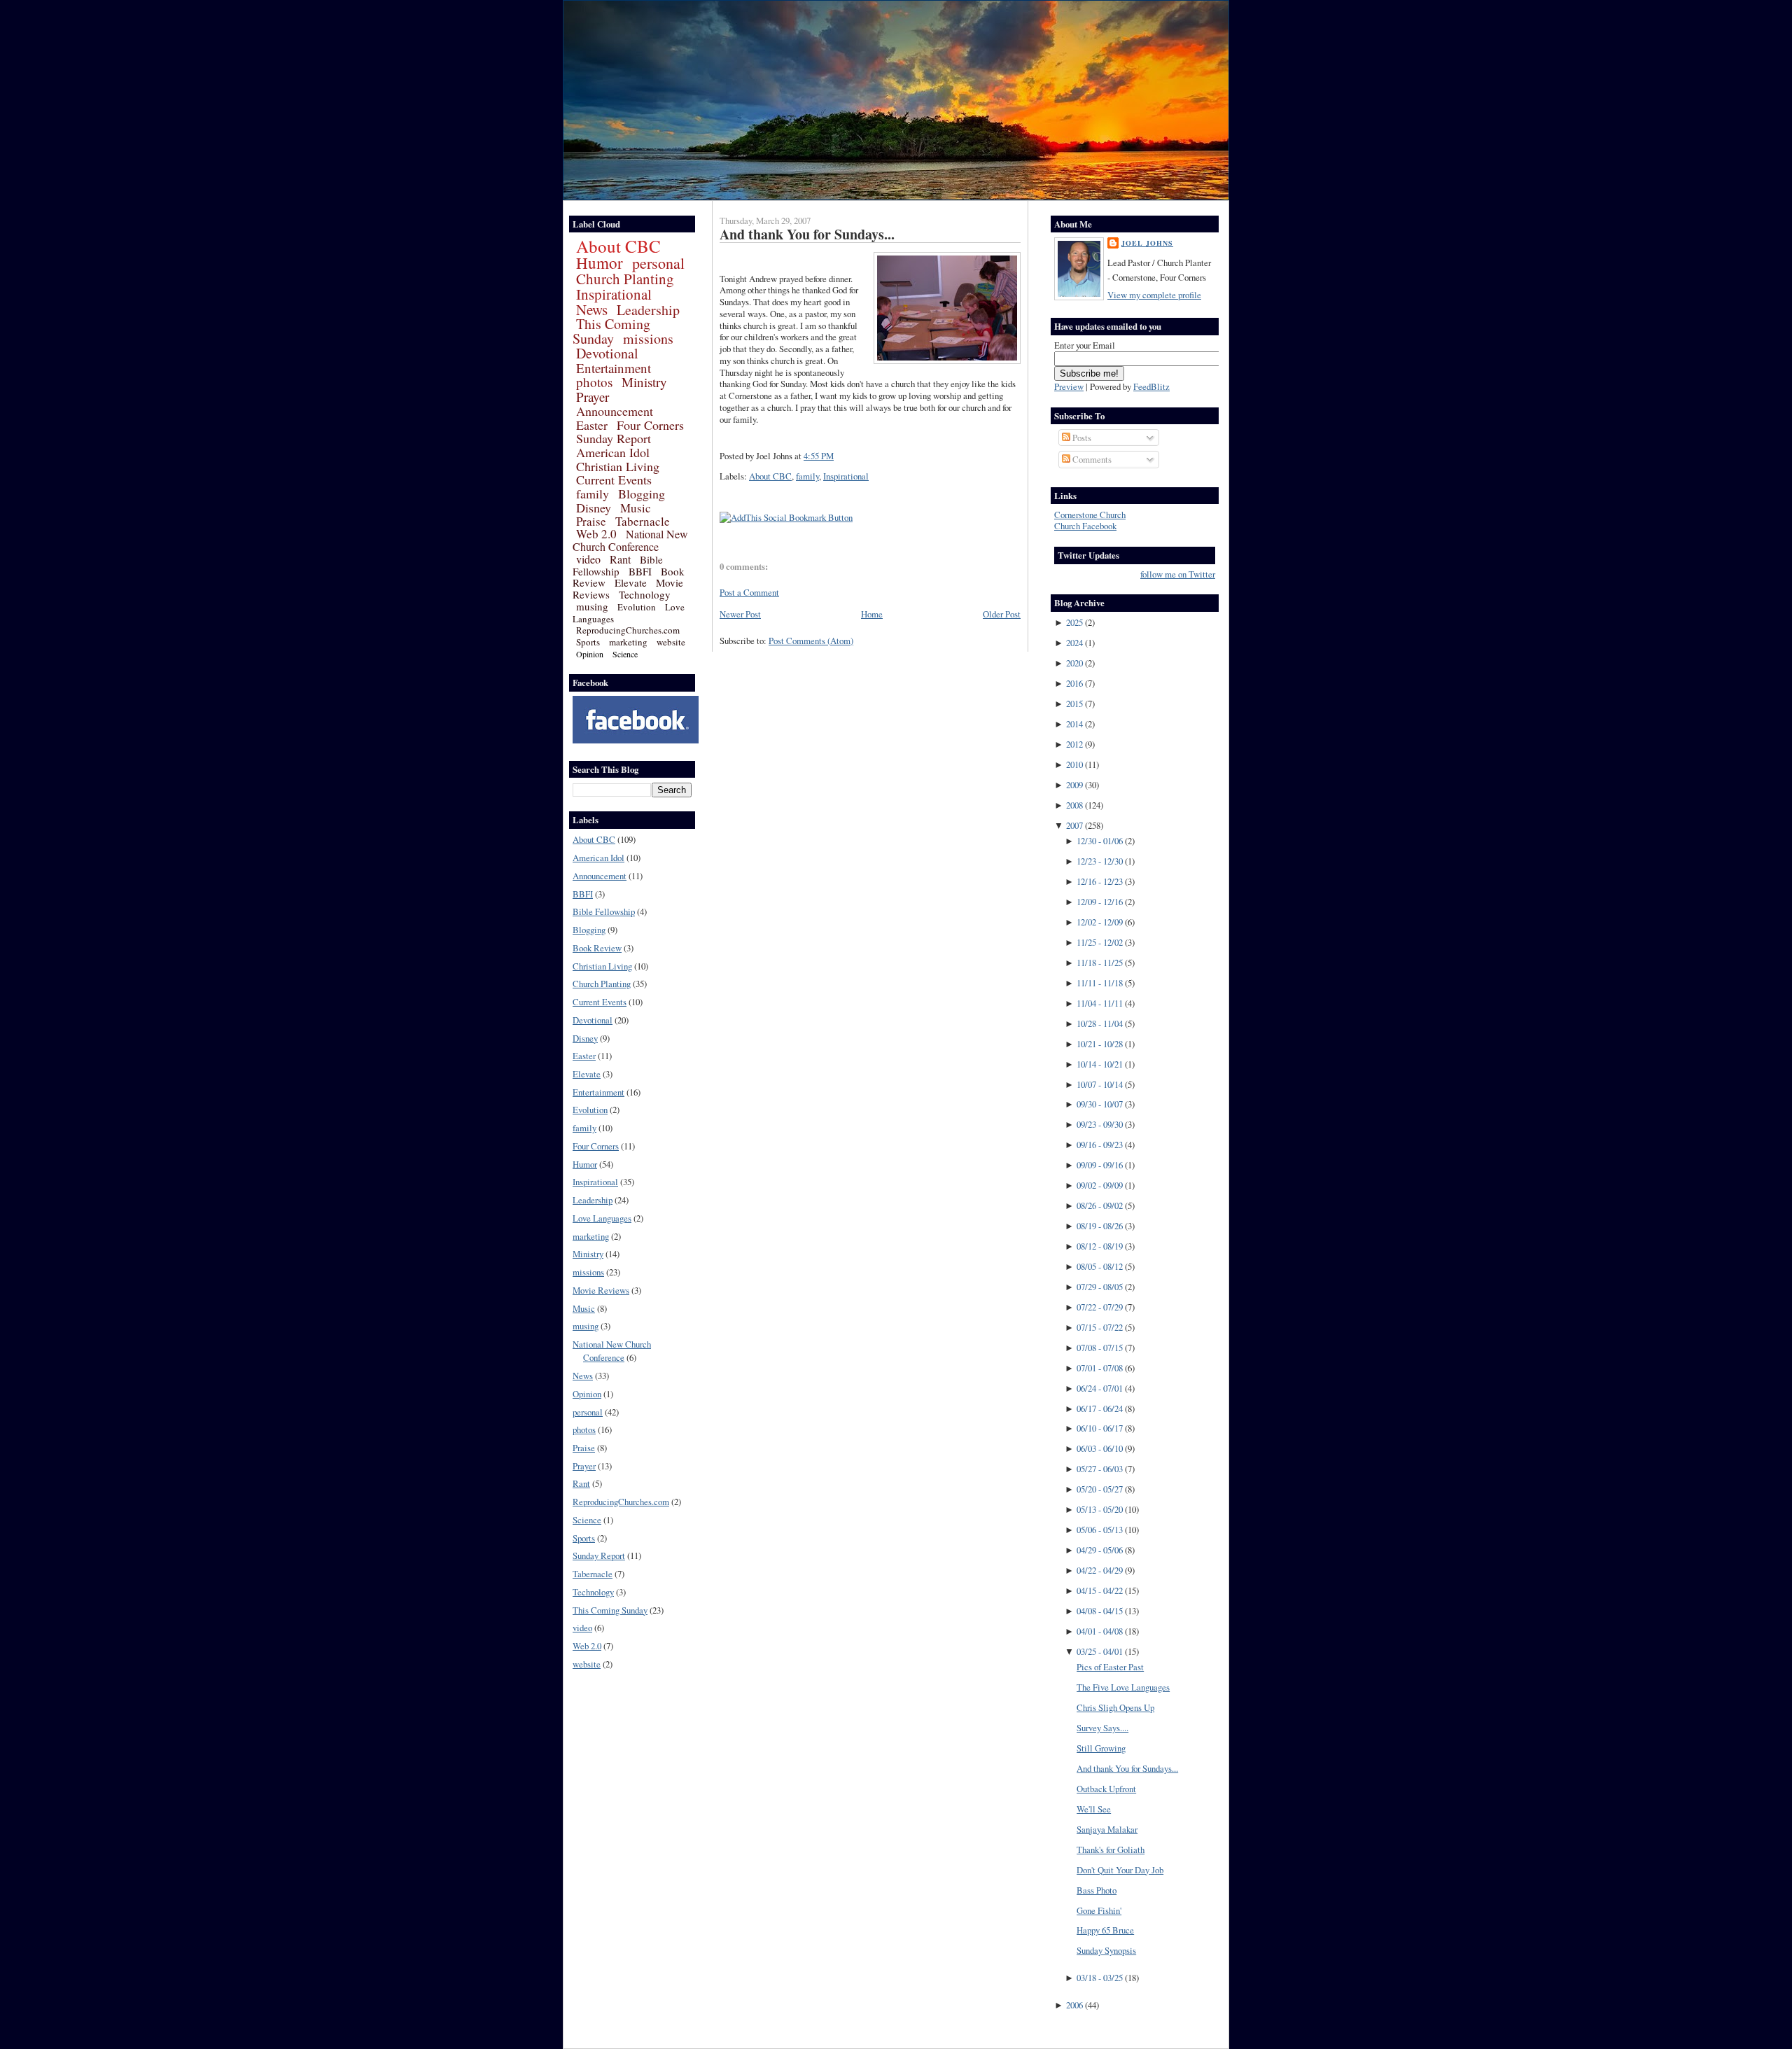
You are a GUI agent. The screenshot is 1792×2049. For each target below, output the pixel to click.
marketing (628, 642)
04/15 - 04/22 (1100, 1590)
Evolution (637, 607)
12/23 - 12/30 (1100, 861)
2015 (1074, 704)
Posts (1081, 438)
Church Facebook (1085, 526)
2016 (1074, 683)
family (593, 494)
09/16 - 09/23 (1100, 1145)
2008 (1074, 805)
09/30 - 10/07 (1100, 1104)
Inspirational (614, 294)
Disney (594, 508)
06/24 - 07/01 (1100, 1388)
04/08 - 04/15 (1100, 1611)
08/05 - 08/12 (1100, 1266)
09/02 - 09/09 (1100, 1185)
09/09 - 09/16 (1100, 1165)
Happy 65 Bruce (1105, 1930)
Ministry (644, 382)
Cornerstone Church (1090, 515)
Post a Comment (749, 592)
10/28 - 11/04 (1100, 1023)
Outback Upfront (1106, 1789)
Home (872, 614)
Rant (620, 559)
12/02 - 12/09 (1100, 922)
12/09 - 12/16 (1100, 902)
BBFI (640, 571)
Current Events (614, 480)
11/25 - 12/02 (1100, 942)
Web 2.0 (596, 534)
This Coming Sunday (611, 331)
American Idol (613, 452)
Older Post (1002, 614)
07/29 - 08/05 (1100, 1287)
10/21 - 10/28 (1100, 1044)
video (588, 559)
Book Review (597, 948)
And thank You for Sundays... (807, 234)
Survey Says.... (1102, 1728)
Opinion (590, 654)
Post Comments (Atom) (811, 641)
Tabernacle (643, 521)
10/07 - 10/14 (1100, 1084)
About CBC (618, 246)
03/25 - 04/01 (1100, 1651)
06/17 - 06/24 (1100, 1408)
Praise (591, 521)
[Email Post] (837, 456)
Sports (588, 642)
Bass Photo (1097, 1890)
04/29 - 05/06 (1100, 1550)
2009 (1074, 785)
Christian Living (618, 466)
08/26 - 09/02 (1100, 1205)
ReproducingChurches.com (628, 630)
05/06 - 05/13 (1100, 1530)
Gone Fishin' (1099, 1910)
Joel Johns (1147, 243)
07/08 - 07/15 (1100, 1348)
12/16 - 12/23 (1100, 881)
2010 (1074, 764)
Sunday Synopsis (1106, 1950)
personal (658, 263)
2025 (1074, 622)
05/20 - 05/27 (1100, 1489)
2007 (1074, 825)
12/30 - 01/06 (1100, 841)
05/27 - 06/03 (1100, 1469)
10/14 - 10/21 (1100, 1064)
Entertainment (614, 368)
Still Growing (1101, 1748)
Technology (645, 594)
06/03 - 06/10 (1100, 1448)
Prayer (593, 397)
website (671, 642)
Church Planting (625, 279)
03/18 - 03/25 (1100, 1978)
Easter (592, 425)
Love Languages (602, 1218)
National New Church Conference (630, 540)
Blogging (642, 494)
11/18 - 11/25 (1100, 963)
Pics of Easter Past (1110, 1667)
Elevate (631, 582)
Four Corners (650, 425)
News (592, 309)
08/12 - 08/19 (1100, 1246)
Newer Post (740, 614)
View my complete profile (1154, 295)
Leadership (648, 310)
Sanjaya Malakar (1107, 1829)
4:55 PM (819, 456)
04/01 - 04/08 (1100, 1631)
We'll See (1094, 1809)
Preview (1069, 386)
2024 (1074, 643)
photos (594, 382)
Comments (1091, 459)
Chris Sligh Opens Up (1115, 1707)
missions (648, 338)
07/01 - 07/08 (1100, 1368)
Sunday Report (614, 438)
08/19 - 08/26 (1100, 1226)
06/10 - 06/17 (1100, 1428)
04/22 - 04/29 (1100, 1570)
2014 (1074, 724)
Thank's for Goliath (1111, 1849)
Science (625, 654)
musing (592, 606)
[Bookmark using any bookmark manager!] (786, 517)
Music (636, 508)
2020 (1074, 663)
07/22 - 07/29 (1100, 1307)
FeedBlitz (1151, 386)
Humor (600, 263)
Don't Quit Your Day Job (1120, 1870)
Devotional (607, 353)
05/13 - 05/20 (1100, 1509)
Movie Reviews (601, 1290)
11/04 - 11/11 (1100, 1003)
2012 (1074, 744)
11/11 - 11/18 (1100, 983)
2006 (1074, 2005)
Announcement (615, 411)
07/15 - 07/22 (1100, 1327)
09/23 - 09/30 (1100, 1124)
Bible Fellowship (618, 565)
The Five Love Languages (1123, 1687)
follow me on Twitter (1178, 574)
